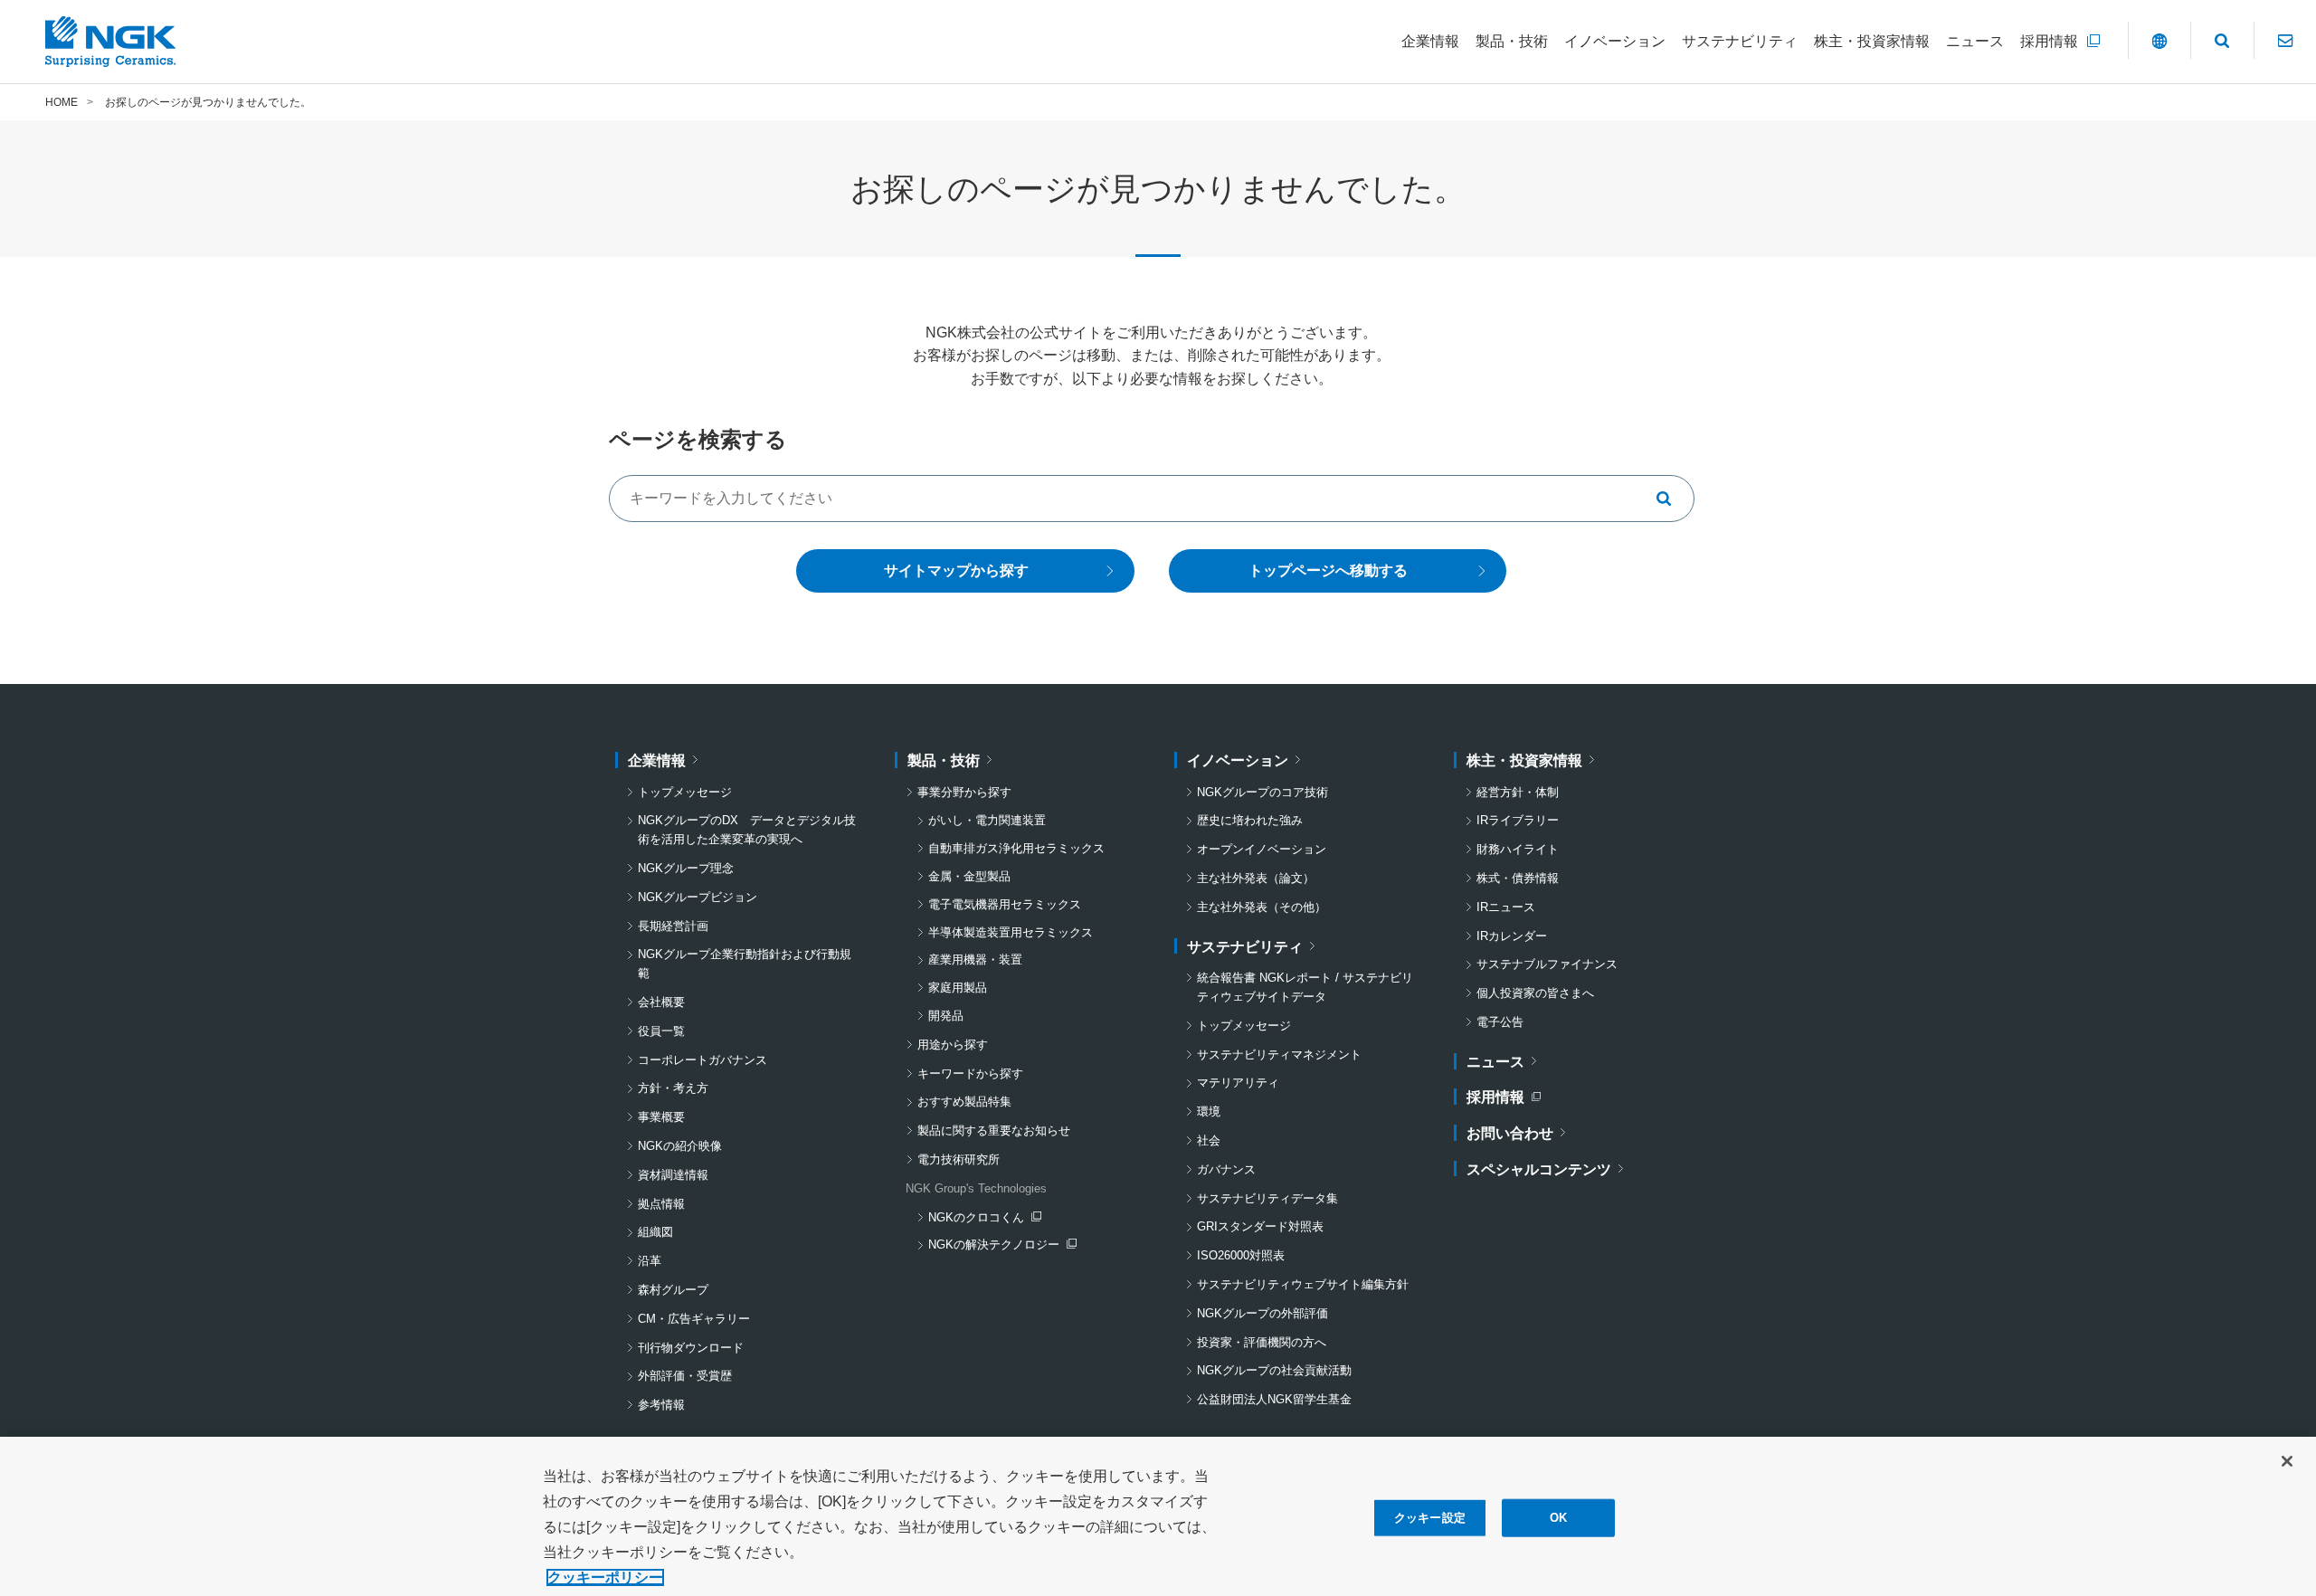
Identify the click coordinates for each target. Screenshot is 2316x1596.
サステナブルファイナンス (1547, 964)
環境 (1209, 1111)
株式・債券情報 (1518, 878)
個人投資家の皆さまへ (1535, 993)
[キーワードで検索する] (1671, 499)
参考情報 (661, 1405)
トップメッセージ (685, 792)
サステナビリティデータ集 (1267, 1198)
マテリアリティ (1238, 1083)
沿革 (650, 1261)
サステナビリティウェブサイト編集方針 (1303, 1284)
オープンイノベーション (1262, 849)
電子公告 (1500, 1022)
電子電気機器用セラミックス (1005, 904)
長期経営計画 (673, 926)
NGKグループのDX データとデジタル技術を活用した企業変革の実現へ (747, 830)
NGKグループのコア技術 (1262, 792)
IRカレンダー (1512, 936)
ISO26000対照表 (1241, 1255)
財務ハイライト (1518, 849)
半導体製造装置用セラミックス (1011, 932)
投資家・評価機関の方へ (1262, 1342)
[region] (1158, 1516)
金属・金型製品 (969, 876)
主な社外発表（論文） (1256, 878)
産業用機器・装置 (975, 959)
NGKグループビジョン (698, 897)
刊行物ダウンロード (691, 1348)
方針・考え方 (673, 1088)
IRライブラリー (1518, 820)
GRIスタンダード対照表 (1260, 1226)
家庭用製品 (958, 988)
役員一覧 (661, 1031)
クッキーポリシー (605, 1577)
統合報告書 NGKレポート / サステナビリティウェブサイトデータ (1305, 987)
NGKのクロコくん (984, 1219)
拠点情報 (661, 1204)
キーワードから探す (970, 1073)
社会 (1209, 1140)
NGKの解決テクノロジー (998, 1246)
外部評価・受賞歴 (685, 1376)
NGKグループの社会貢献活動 (1274, 1370)
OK (1558, 1518)
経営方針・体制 (1518, 792)
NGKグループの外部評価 (1262, 1313)
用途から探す (953, 1045)
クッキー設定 (1430, 1518)
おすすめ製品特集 (964, 1102)
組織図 (655, 1232)
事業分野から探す (964, 792)
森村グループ (673, 1290)
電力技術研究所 (959, 1159)
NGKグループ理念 (686, 868)
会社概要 (661, 1002)
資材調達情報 (673, 1175)
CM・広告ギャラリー (694, 1319)
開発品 (946, 1016)
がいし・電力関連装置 (987, 820)
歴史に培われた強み (1250, 820)
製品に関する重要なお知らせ (994, 1130)
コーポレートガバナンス (702, 1060)
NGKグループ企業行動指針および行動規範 (745, 964)
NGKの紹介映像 (680, 1146)
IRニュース (1506, 907)
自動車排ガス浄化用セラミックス (1016, 848)
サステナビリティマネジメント (1279, 1054)
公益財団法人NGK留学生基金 (1274, 1399)
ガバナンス (1226, 1169)
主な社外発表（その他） (1262, 907)
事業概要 (661, 1117)
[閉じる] (2287, 1461)
